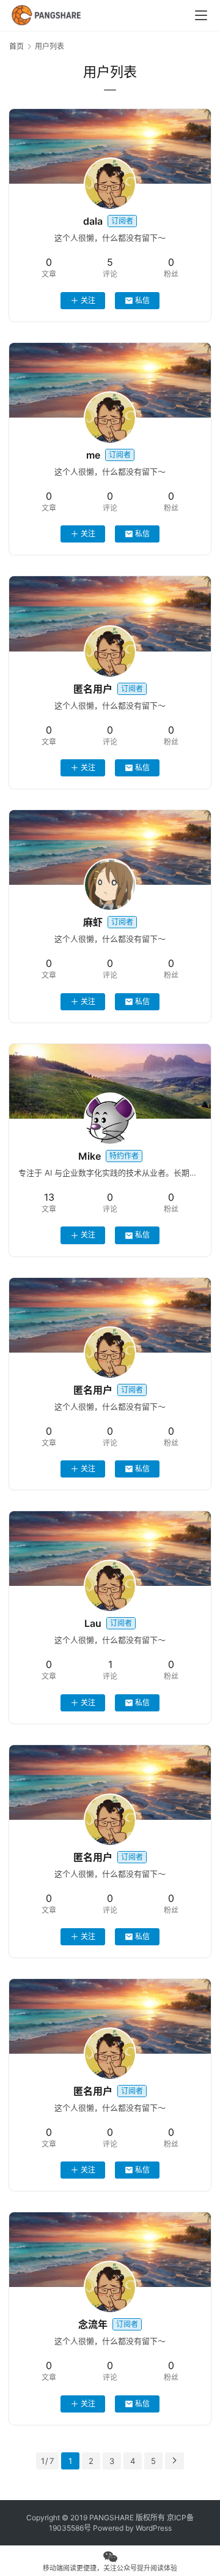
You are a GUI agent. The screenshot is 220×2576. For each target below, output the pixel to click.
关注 (88, 300)
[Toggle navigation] (201, 15)
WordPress (154, 2528)
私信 (142, 300)
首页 (16, 46)
